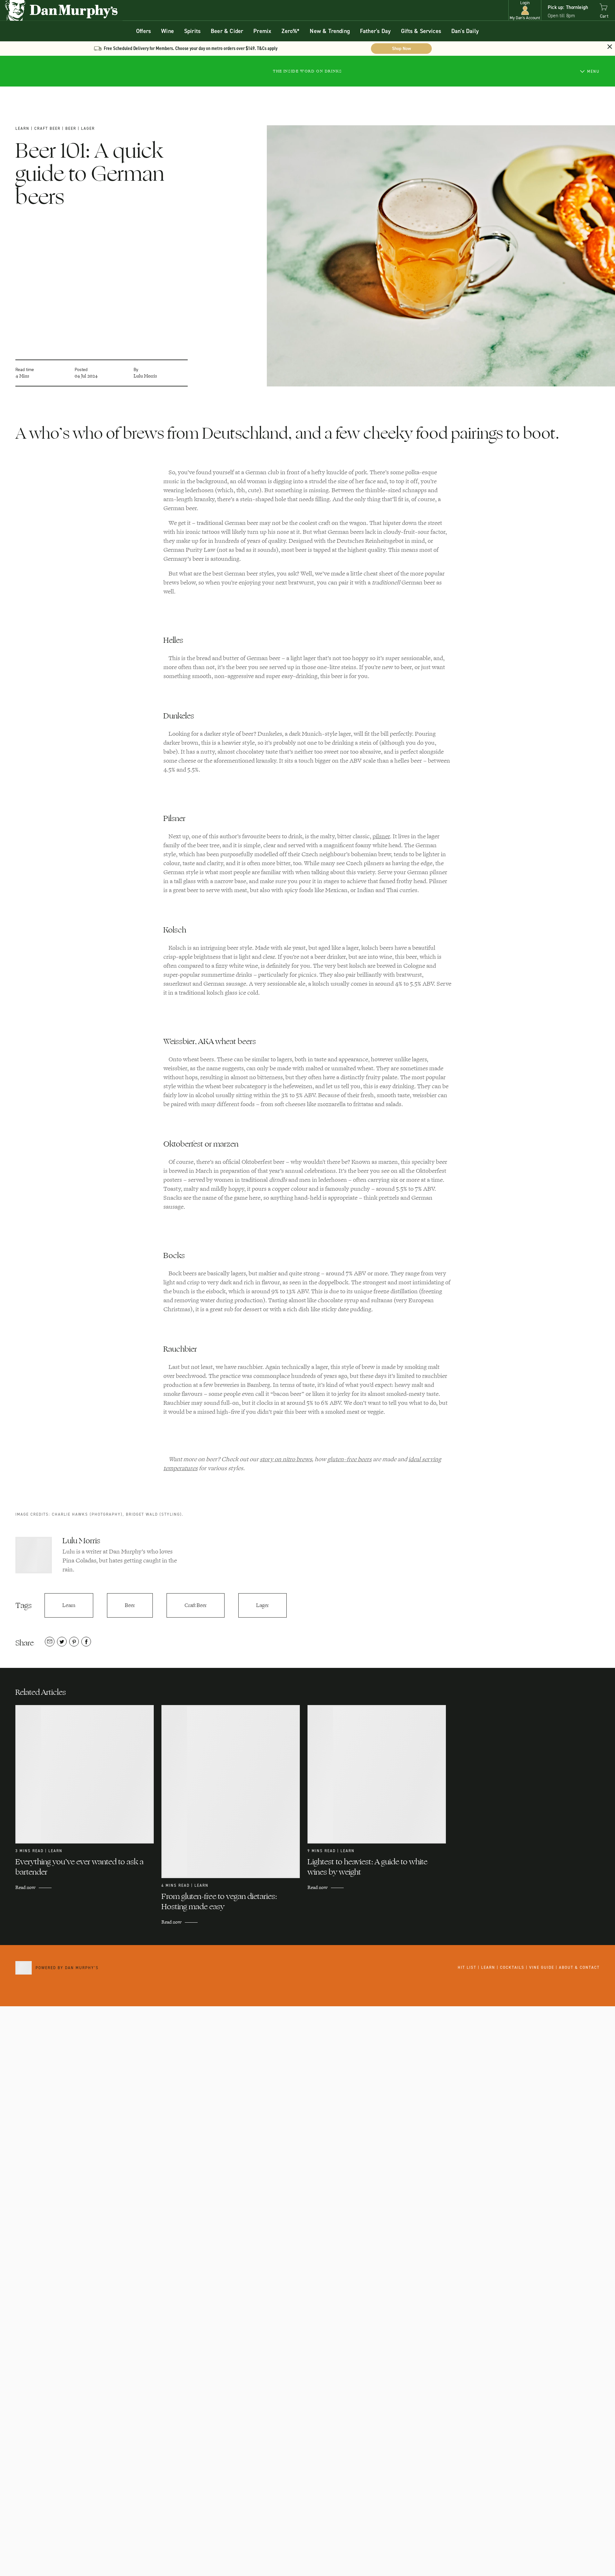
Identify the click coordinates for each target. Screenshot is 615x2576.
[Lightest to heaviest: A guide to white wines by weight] (381, 1774)
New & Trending (330, 31)
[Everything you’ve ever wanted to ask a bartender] (88, 1774)
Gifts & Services (421, 31)
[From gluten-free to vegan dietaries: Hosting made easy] (234, 1792)
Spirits (192, 31)
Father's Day (375, 31)
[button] (525, 10)
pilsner (381, 836)
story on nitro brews (286, 1459)
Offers (143, 31)
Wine (168, 31)
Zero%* (291, 31)
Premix (262, 31)
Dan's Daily (465, 31)
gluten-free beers (349, 1459)
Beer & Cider (227, 31)
